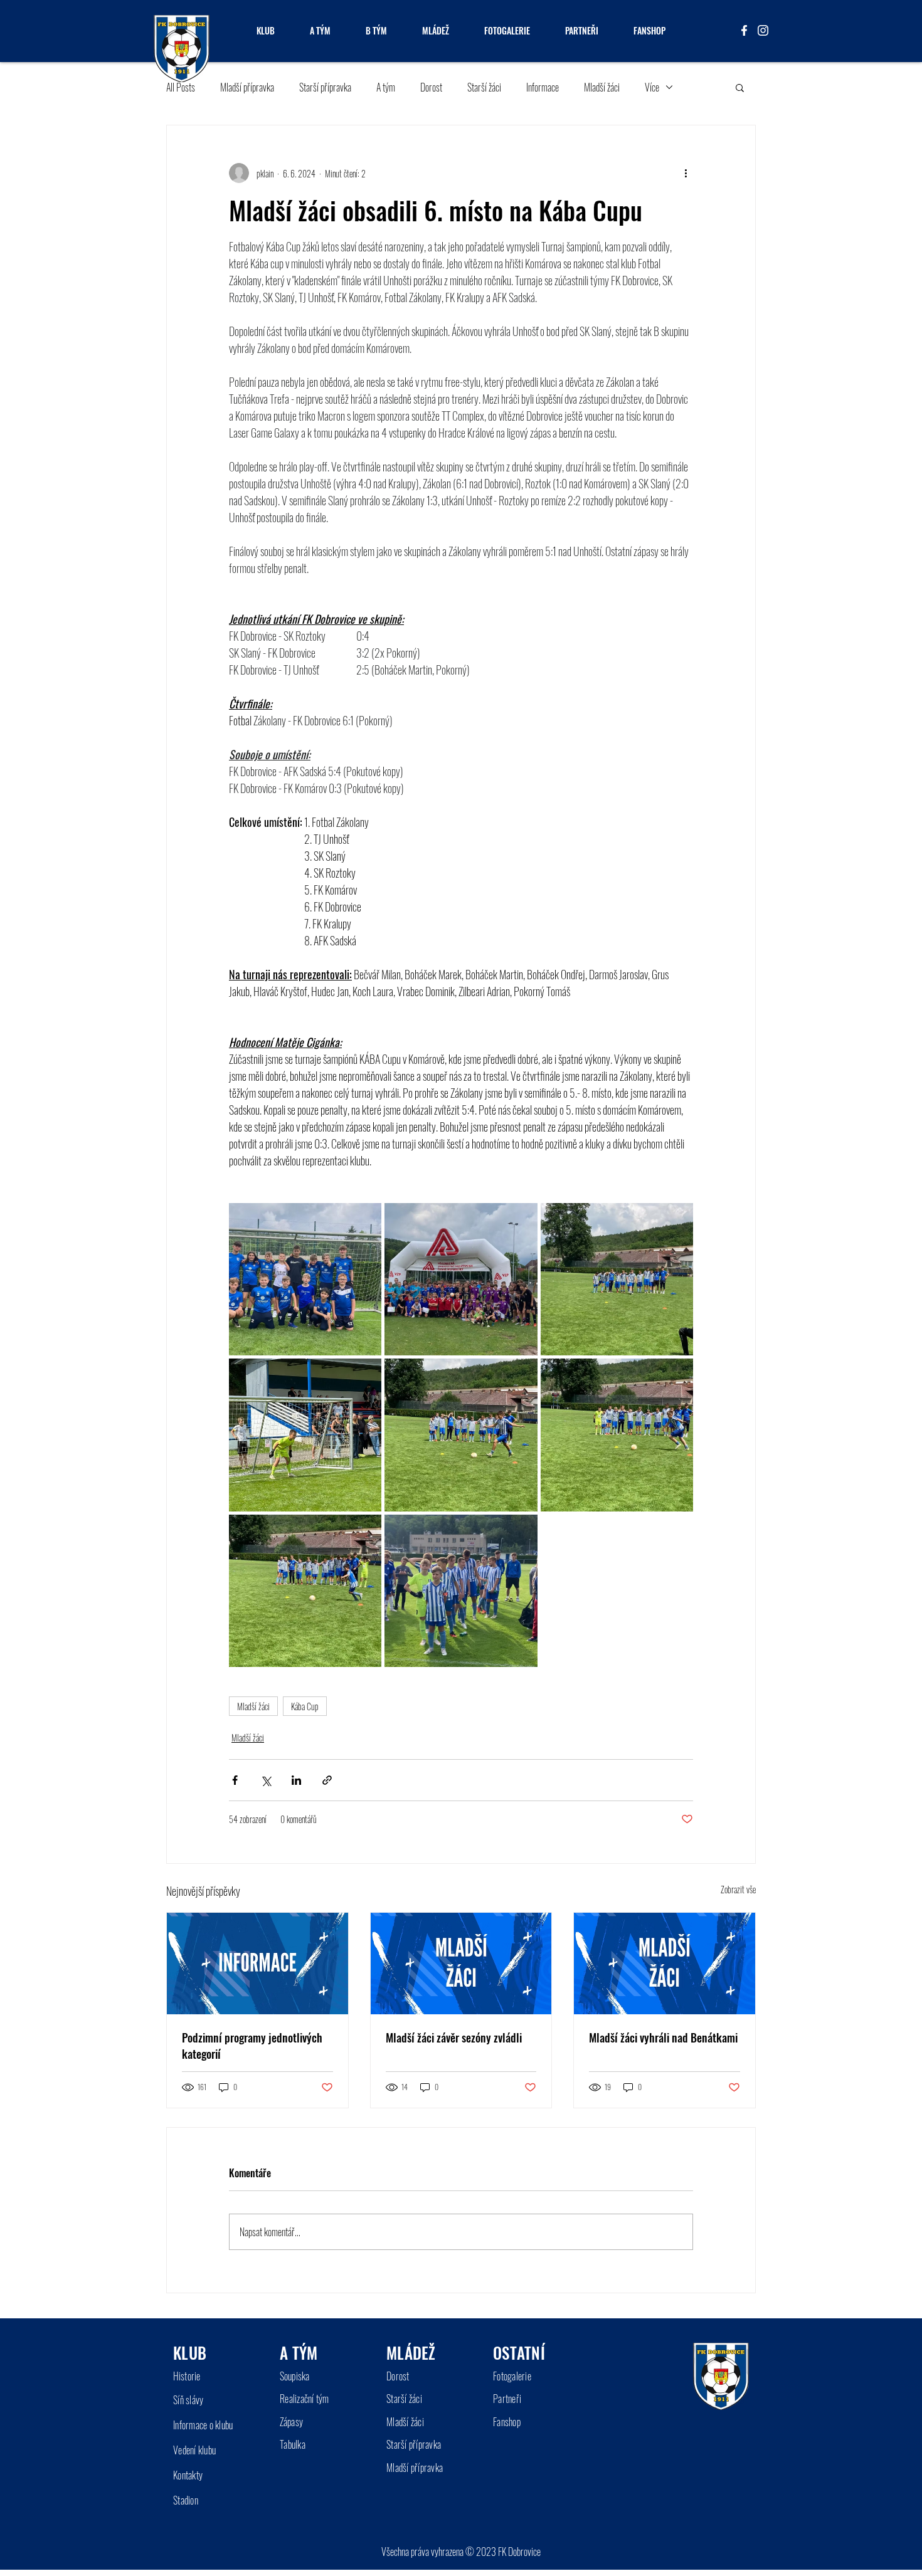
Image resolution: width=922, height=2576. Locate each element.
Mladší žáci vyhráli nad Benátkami (663, 2037)
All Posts (181, 87)
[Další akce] (686, 173)
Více (652, 87)
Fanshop (507, 2422)
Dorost (431, 87)
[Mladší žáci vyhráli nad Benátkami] (665, 1964)
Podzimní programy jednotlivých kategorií (252, 2046)
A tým (386, 87)
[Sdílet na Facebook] (235, 1780)
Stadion (186, 2500)
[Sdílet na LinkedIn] (296, 1780)
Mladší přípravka (247, 87)
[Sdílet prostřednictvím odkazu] (327, 1780)
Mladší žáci (602, 87)
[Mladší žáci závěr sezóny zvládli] (461, 1964)
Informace (543, 87)
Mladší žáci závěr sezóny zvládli (454, 2037)
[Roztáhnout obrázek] (305, 1279)
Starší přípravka (325, 87)
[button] (740, 87)
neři (515, 2399)
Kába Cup (305, 1706)
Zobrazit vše (738, 1889)
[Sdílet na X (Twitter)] (266, 1780)
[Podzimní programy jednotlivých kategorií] (257, 1964)
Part (501, 2399)
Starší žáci (484, 87)
